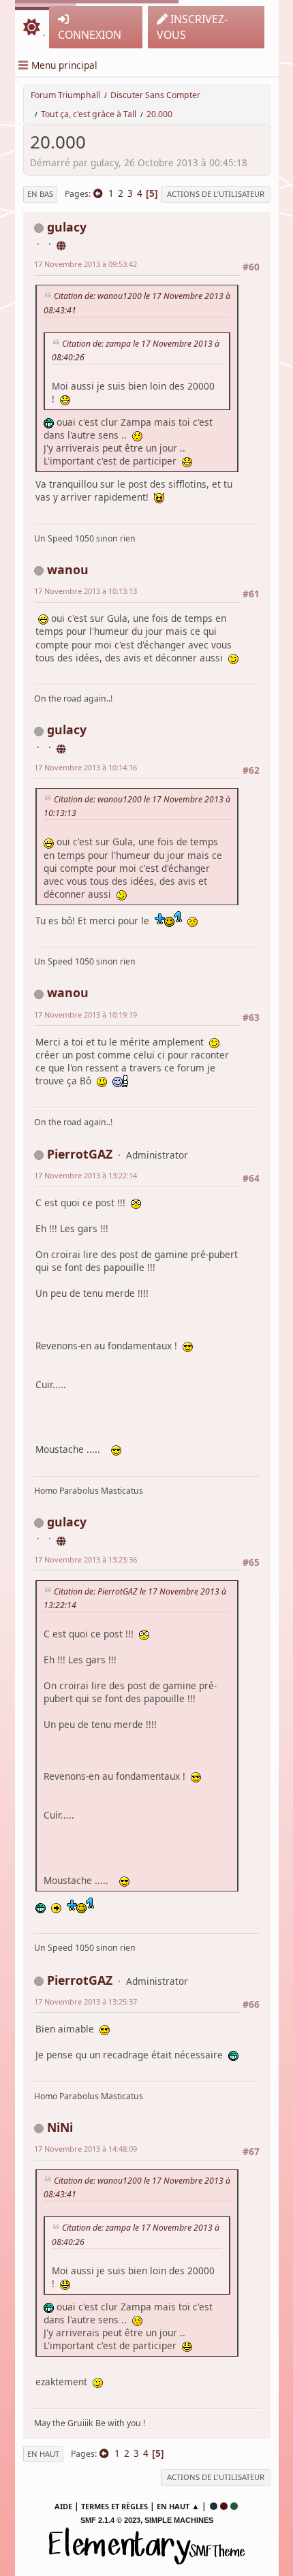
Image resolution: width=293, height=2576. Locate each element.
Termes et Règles (114, 2506)
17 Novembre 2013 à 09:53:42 (86, 264)
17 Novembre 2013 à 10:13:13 (86, 591)
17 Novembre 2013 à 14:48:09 (86, 2149)
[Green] (234, 2506)
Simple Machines (179, 2520)
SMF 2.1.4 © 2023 (110, 2520)
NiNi (60, 2127)
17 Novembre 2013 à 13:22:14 (86, 1175)
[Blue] (214, 2506)
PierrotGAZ (80, 1154)
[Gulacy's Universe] (62, 244)
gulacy (67, 227)
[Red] (224, 2506)
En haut (43, 2454)
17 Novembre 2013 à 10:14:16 (86, 767)
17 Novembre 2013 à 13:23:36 (86, 1559)
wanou (68, 569)
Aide (63, 2506)
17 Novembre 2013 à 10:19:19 (86, 1015)
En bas (40, 194)
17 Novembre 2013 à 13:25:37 (86, 2001)
